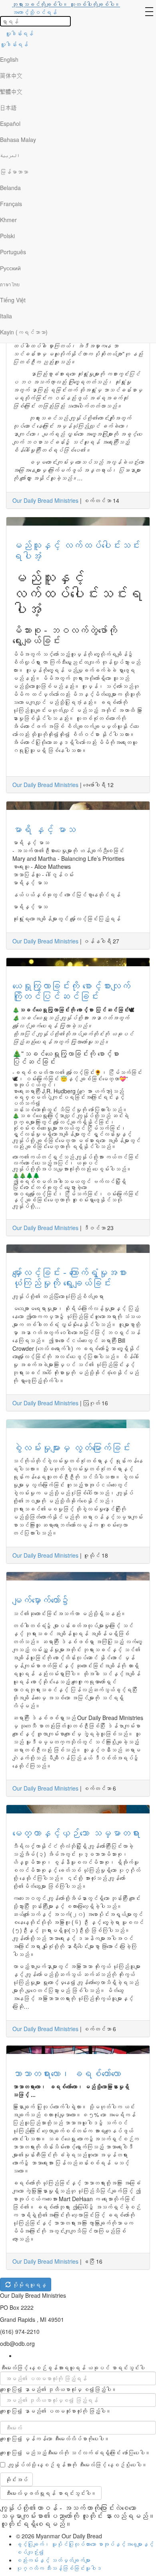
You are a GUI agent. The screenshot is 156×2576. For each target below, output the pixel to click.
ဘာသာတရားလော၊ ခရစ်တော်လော (67, 2073)
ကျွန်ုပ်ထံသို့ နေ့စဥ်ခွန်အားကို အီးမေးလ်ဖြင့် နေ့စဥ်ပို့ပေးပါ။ (78, 2465)
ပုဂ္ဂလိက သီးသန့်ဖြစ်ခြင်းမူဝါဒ (59, 2568)
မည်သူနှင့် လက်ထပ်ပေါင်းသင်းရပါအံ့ (76, 550)
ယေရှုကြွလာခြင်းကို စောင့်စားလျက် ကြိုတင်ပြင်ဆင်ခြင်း (71, 991)
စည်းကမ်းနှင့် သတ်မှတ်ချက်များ (53, 2560)
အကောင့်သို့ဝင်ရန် (34, 12)
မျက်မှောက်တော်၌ (41, 1600)
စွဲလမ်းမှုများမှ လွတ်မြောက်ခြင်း (71, 1447)
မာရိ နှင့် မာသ (44, 829)
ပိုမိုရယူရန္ (28, 2285)
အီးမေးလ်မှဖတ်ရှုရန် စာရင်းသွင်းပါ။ (51, 2493)
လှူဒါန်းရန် (19, 33)
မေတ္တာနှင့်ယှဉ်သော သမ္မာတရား (76, 1832)
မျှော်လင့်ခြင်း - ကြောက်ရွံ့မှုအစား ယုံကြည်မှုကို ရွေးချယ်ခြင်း (70, 1277)
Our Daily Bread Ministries (45, 500)
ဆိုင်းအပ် (16, 2479)
